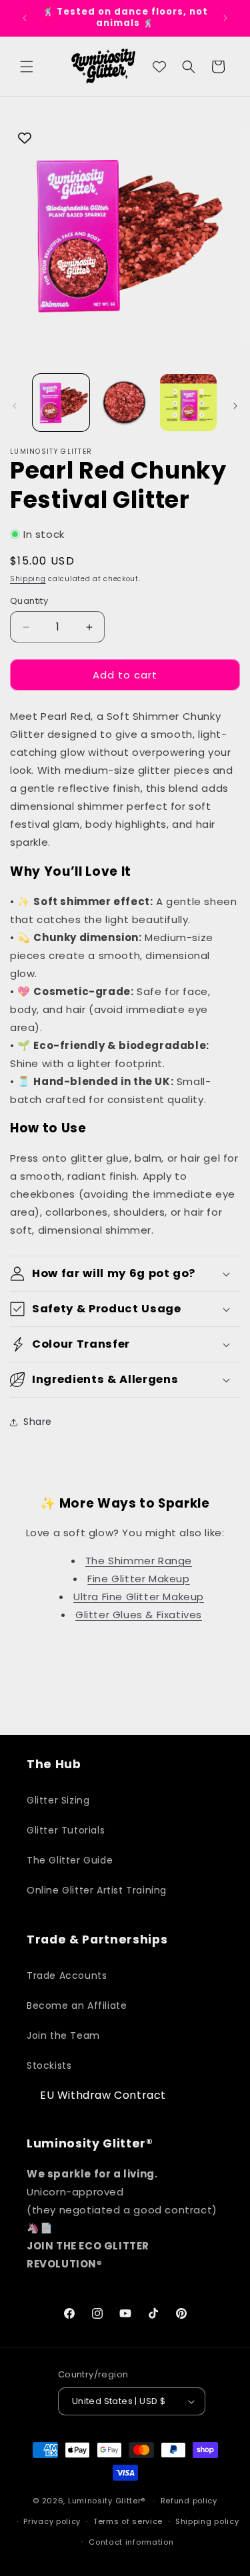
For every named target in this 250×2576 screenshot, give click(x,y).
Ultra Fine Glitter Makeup (139, 1597)
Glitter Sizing (58, 1800)
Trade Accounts (67, 1975)
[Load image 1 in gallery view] (61, 402)
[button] (27, 67)
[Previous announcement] (25, 18)
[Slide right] (235, 406)
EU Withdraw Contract (103, 2095)
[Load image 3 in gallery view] (188, 402)
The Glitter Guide (70, 1860)
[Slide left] (15, 406)
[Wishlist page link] (159, 67)
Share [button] (38, 1422)
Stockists (49, 2065)
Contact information (131, 2542)
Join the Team (63, 2035)
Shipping (28, 579)
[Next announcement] (225, 18)
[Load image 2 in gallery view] (124, 402)
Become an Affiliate (77, 2005)
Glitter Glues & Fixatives (139, 1615)
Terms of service (128, 2521)
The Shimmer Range (139, 1561)
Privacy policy (52, 2521)
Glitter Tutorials (66, 1830)
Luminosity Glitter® (107, 2501)
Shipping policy (207, 2521)
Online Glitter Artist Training (97, 1890)
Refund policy (189, 2501)
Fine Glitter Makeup (138, 1579)
